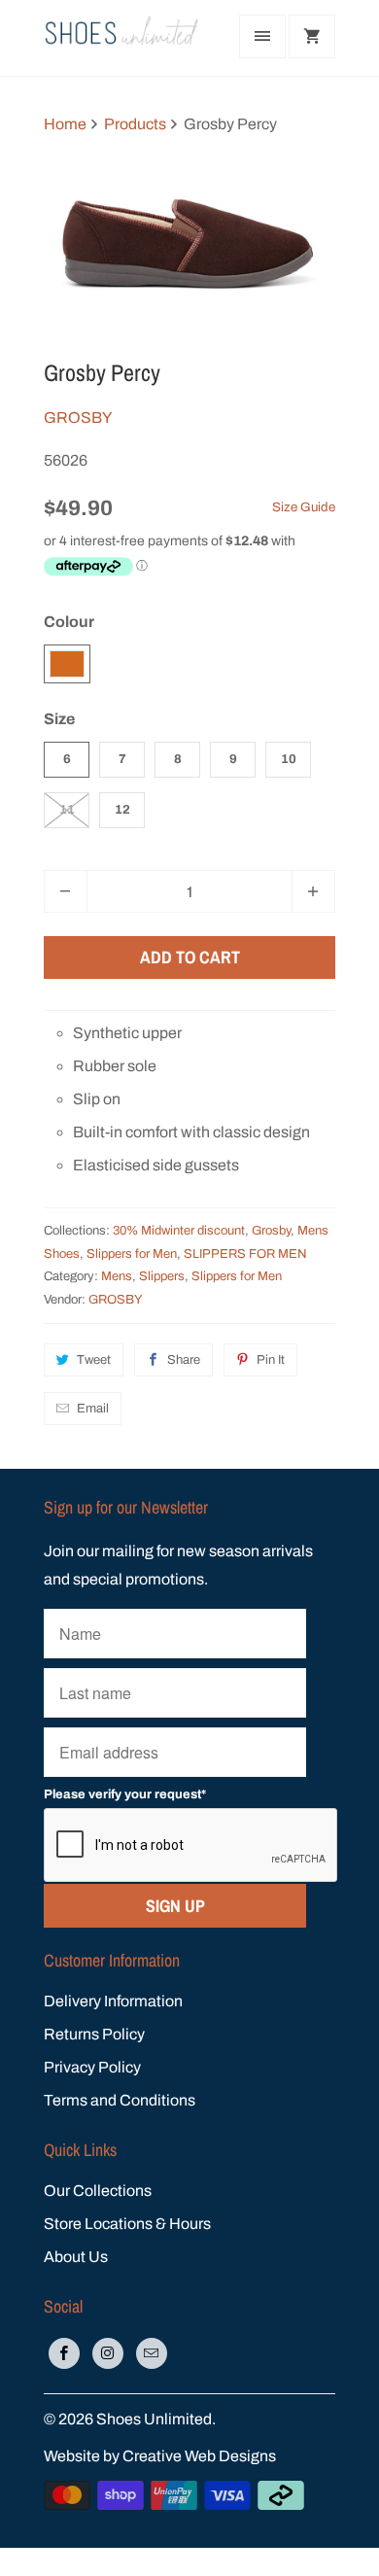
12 (122, 810)
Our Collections (98, 2191)
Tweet (94, 1360)
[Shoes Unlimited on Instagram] (108, 2353)
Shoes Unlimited (154, 2419)
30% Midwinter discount (179, 1231)
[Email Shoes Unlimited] (152, 2353)
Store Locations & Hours (127, 2224)
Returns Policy (94, 2034)
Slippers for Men (132, 1254)
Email (93, 1409)
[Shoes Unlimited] (121, 38)
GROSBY (78, 418)
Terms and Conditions (120, 2100)
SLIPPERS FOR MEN (245, 1254)
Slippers (162, 1276)
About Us (76, 2257)
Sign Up (175, 1906)
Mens (117, 1276)
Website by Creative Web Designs (160, 2456)
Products (135, 124)
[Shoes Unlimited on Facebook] (64, 2353)
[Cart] (312, 36)
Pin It (271, 1360)
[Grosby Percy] (189, 242)
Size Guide (304, 507)
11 (67, 810)
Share (184, 1360)
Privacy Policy (92, 2067)
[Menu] (262, 36)
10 (289, 759)
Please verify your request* (125, 1794)
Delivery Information (113, 2001)
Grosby (271, 1231)
